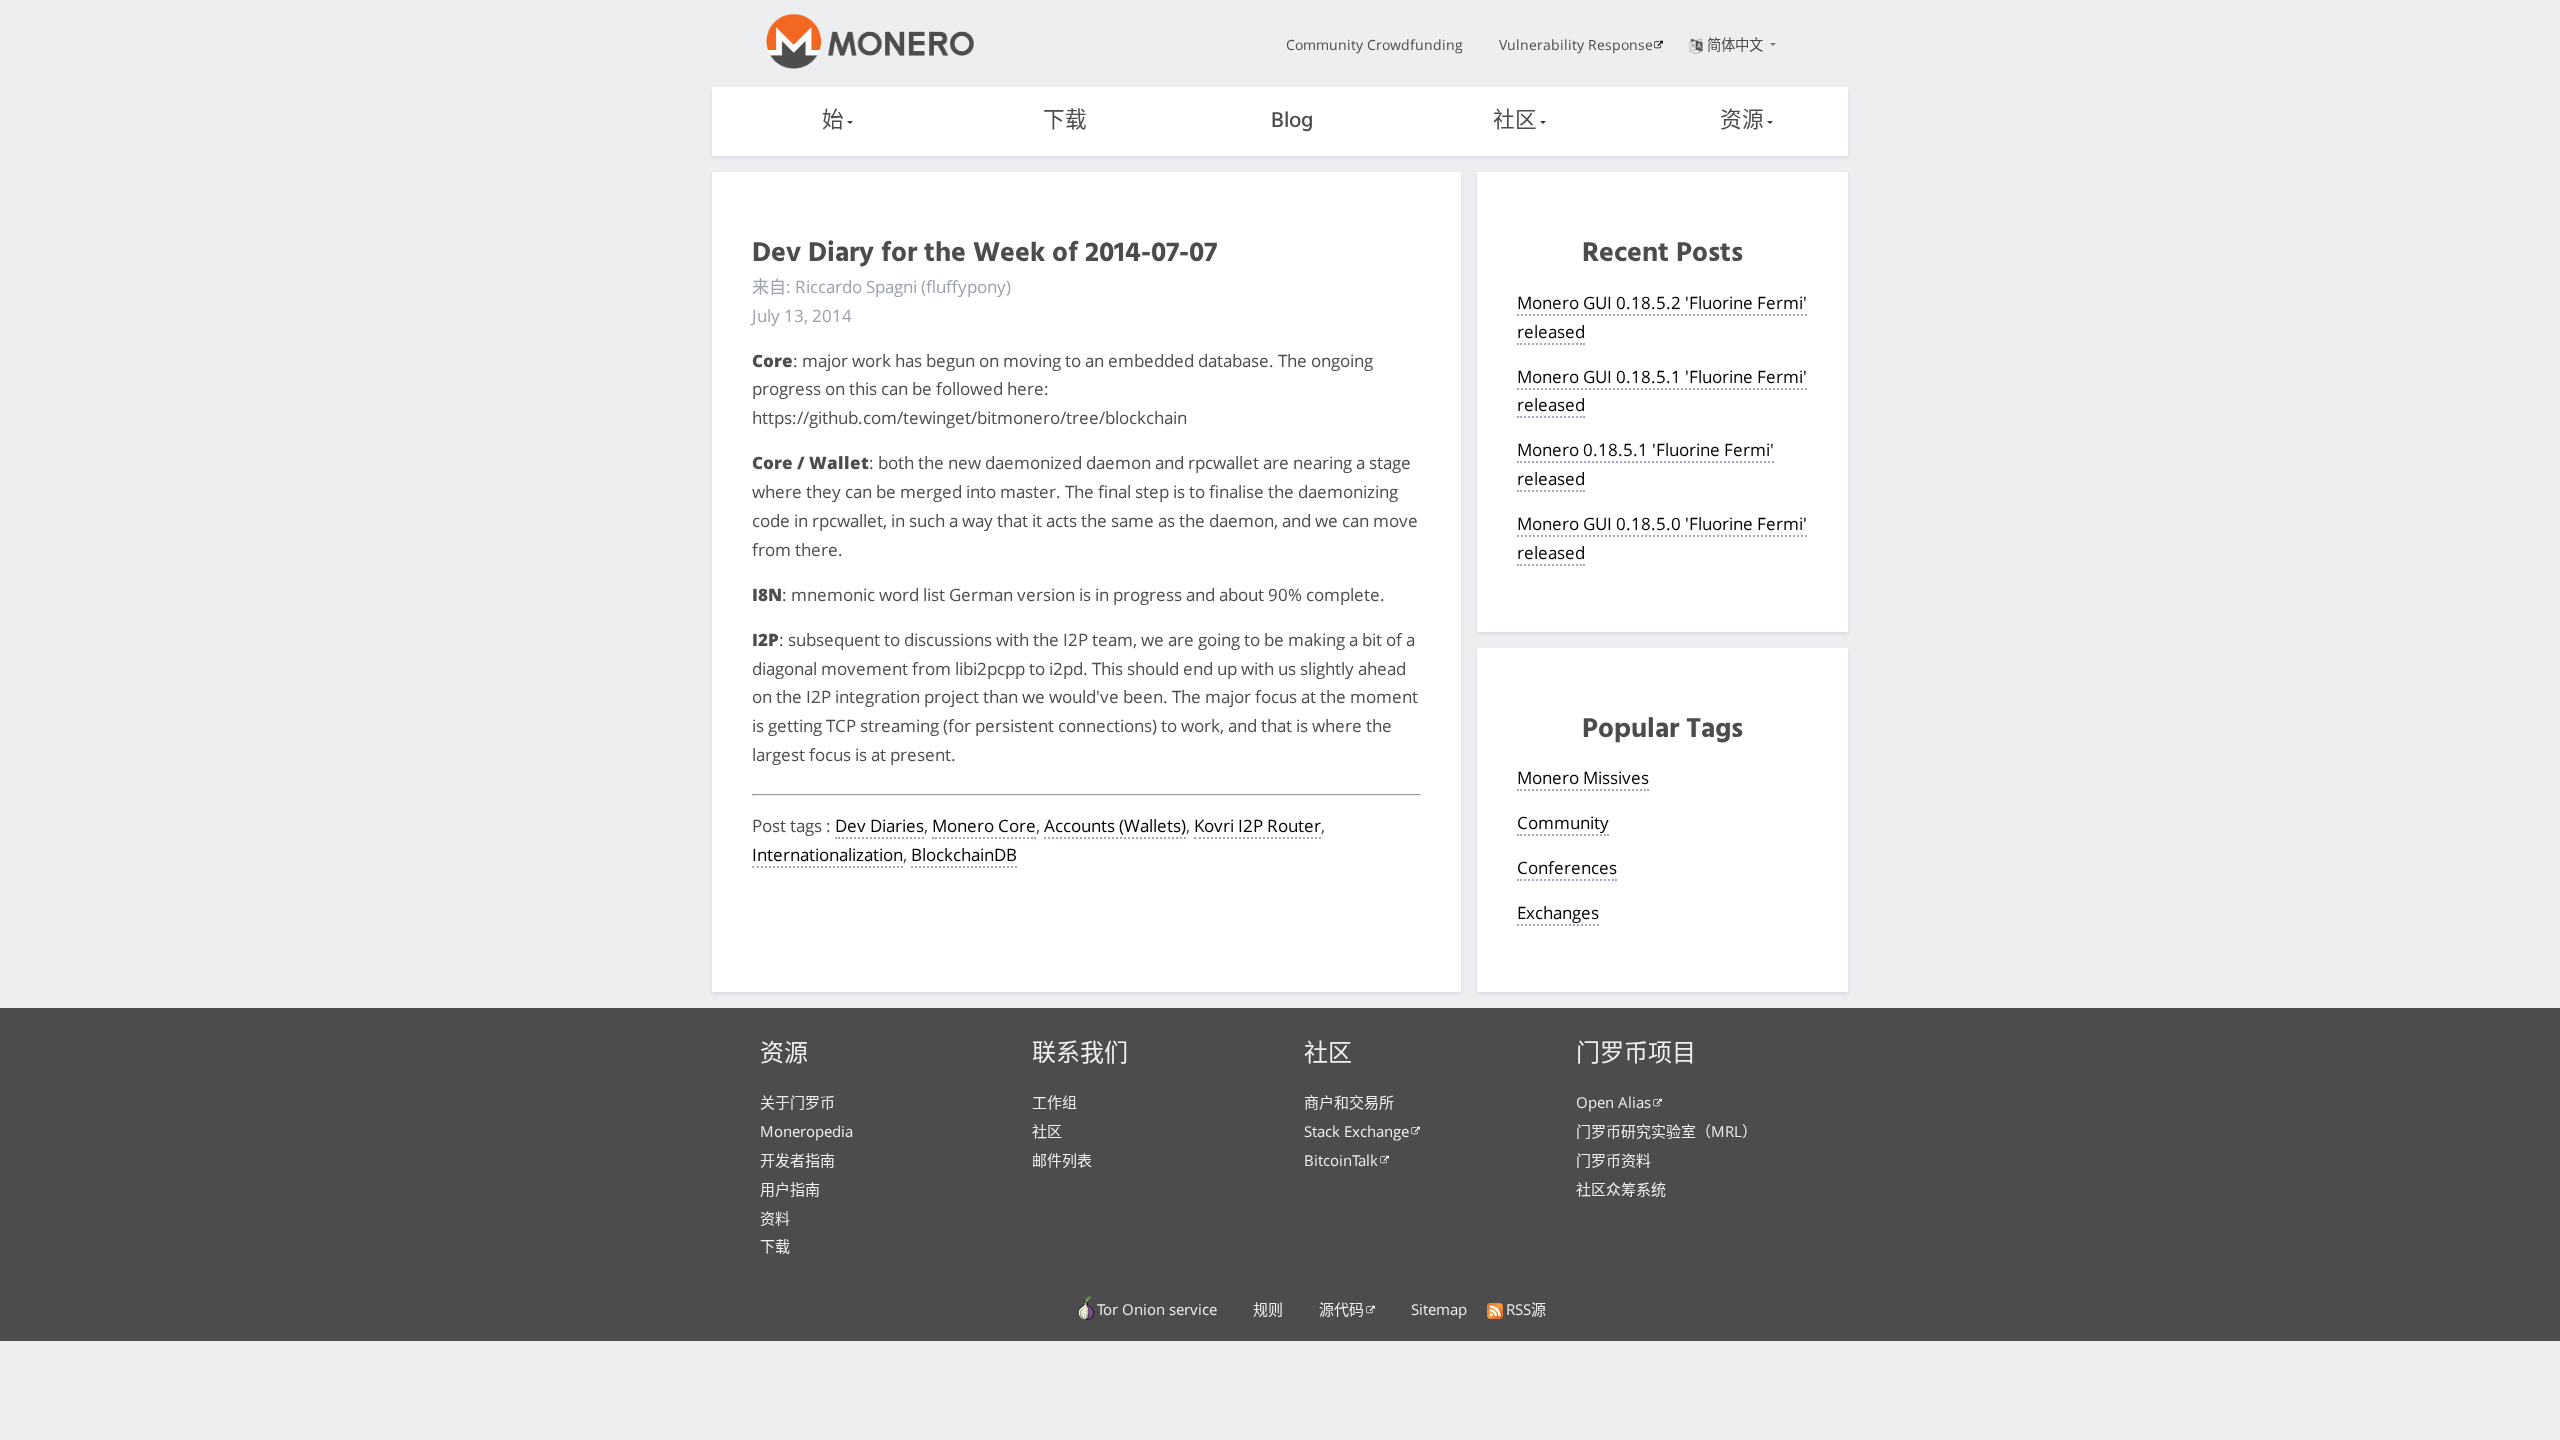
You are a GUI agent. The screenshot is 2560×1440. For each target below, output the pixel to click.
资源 (1742, 121)
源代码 (1341, 1309)
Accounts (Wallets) (1115, 825)
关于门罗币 (797, 1102)
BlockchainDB (964, 854)
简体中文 (1737, 44)
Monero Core (984, 825)
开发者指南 (797, 1160)
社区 (1515, 121)
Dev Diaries (879, 825)
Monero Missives (1583, 777)
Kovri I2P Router (1257, 825)
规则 (1268, 1309)
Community (1563, 822)
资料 (775, 1218)
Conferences (1567, 867)
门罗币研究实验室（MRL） (1666, 1131)
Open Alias (1613, 1102)
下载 (1065, 121)
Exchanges (1558, 912)
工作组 (1054, 1102)
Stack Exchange (1356, 1131)
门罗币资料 (1613, 1160)
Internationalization (827, 854)
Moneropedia (806, 1131)
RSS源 (1526, 1309)
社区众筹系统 (1621, 1189)
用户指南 (790, 1189)
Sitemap (1439, 1309)
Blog (1292, 121)
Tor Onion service (1157, 1309)
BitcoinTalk (1341, 1160)
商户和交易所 (1349, 1102)
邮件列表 (1062, 1160)
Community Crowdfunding (1374, 44)
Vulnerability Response (1576, 44)
